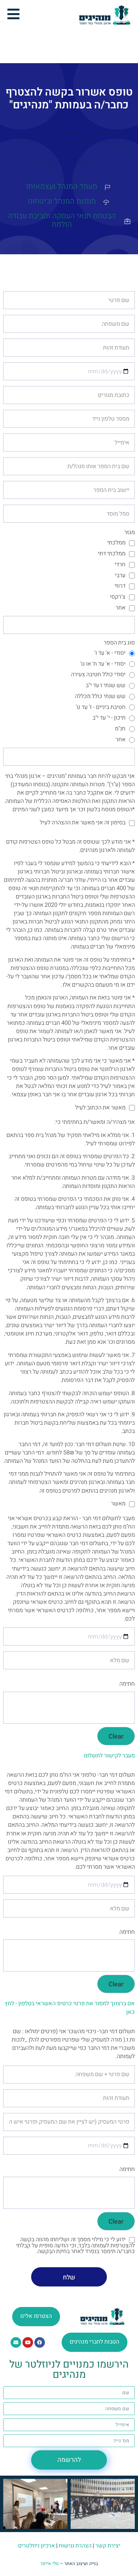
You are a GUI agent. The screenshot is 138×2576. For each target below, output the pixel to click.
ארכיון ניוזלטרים (36, 2546)
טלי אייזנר (49, 2564)
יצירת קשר (108, 2546)
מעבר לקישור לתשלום (109, 1756)
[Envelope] (16, 2342)
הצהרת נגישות (75, 2546)
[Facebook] (40, 2342)
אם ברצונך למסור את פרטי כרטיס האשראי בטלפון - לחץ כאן (70, 2008)
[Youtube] (28, 2342)
